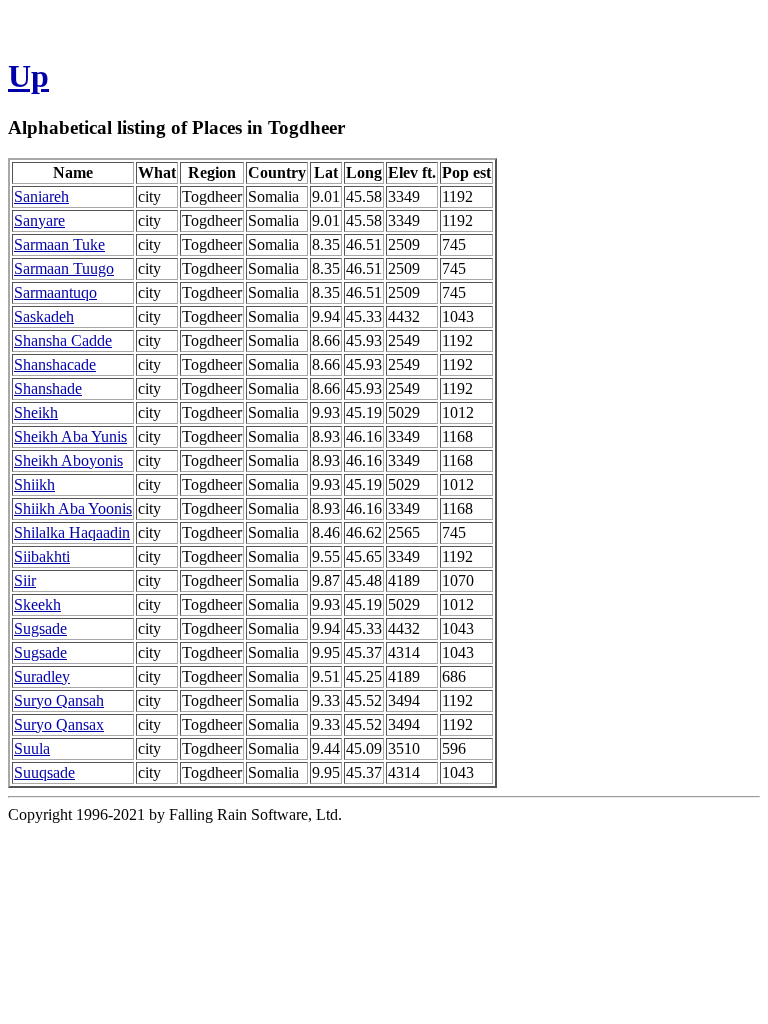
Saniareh (41, 196)
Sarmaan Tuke (59, 244)
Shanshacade (55, 364)
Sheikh (36, 412)
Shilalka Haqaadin (72, 532)
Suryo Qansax (59, 724)
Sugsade (40, 628)
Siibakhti (42, 556)
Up (28, 76)
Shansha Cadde (63, 340)
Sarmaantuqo (55, 292)
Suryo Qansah (59, 700)
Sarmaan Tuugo (64, 268)
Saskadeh (44, 316)
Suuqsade (44, 772)
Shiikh (34, 484)
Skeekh (37, 604)
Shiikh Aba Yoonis (73, 508)
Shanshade (48, 388)
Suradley (42, 676)
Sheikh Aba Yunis (70, 436)
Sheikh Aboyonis (68, 460)
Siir (25, 580)
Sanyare (39, 220)
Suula (32, 748)
